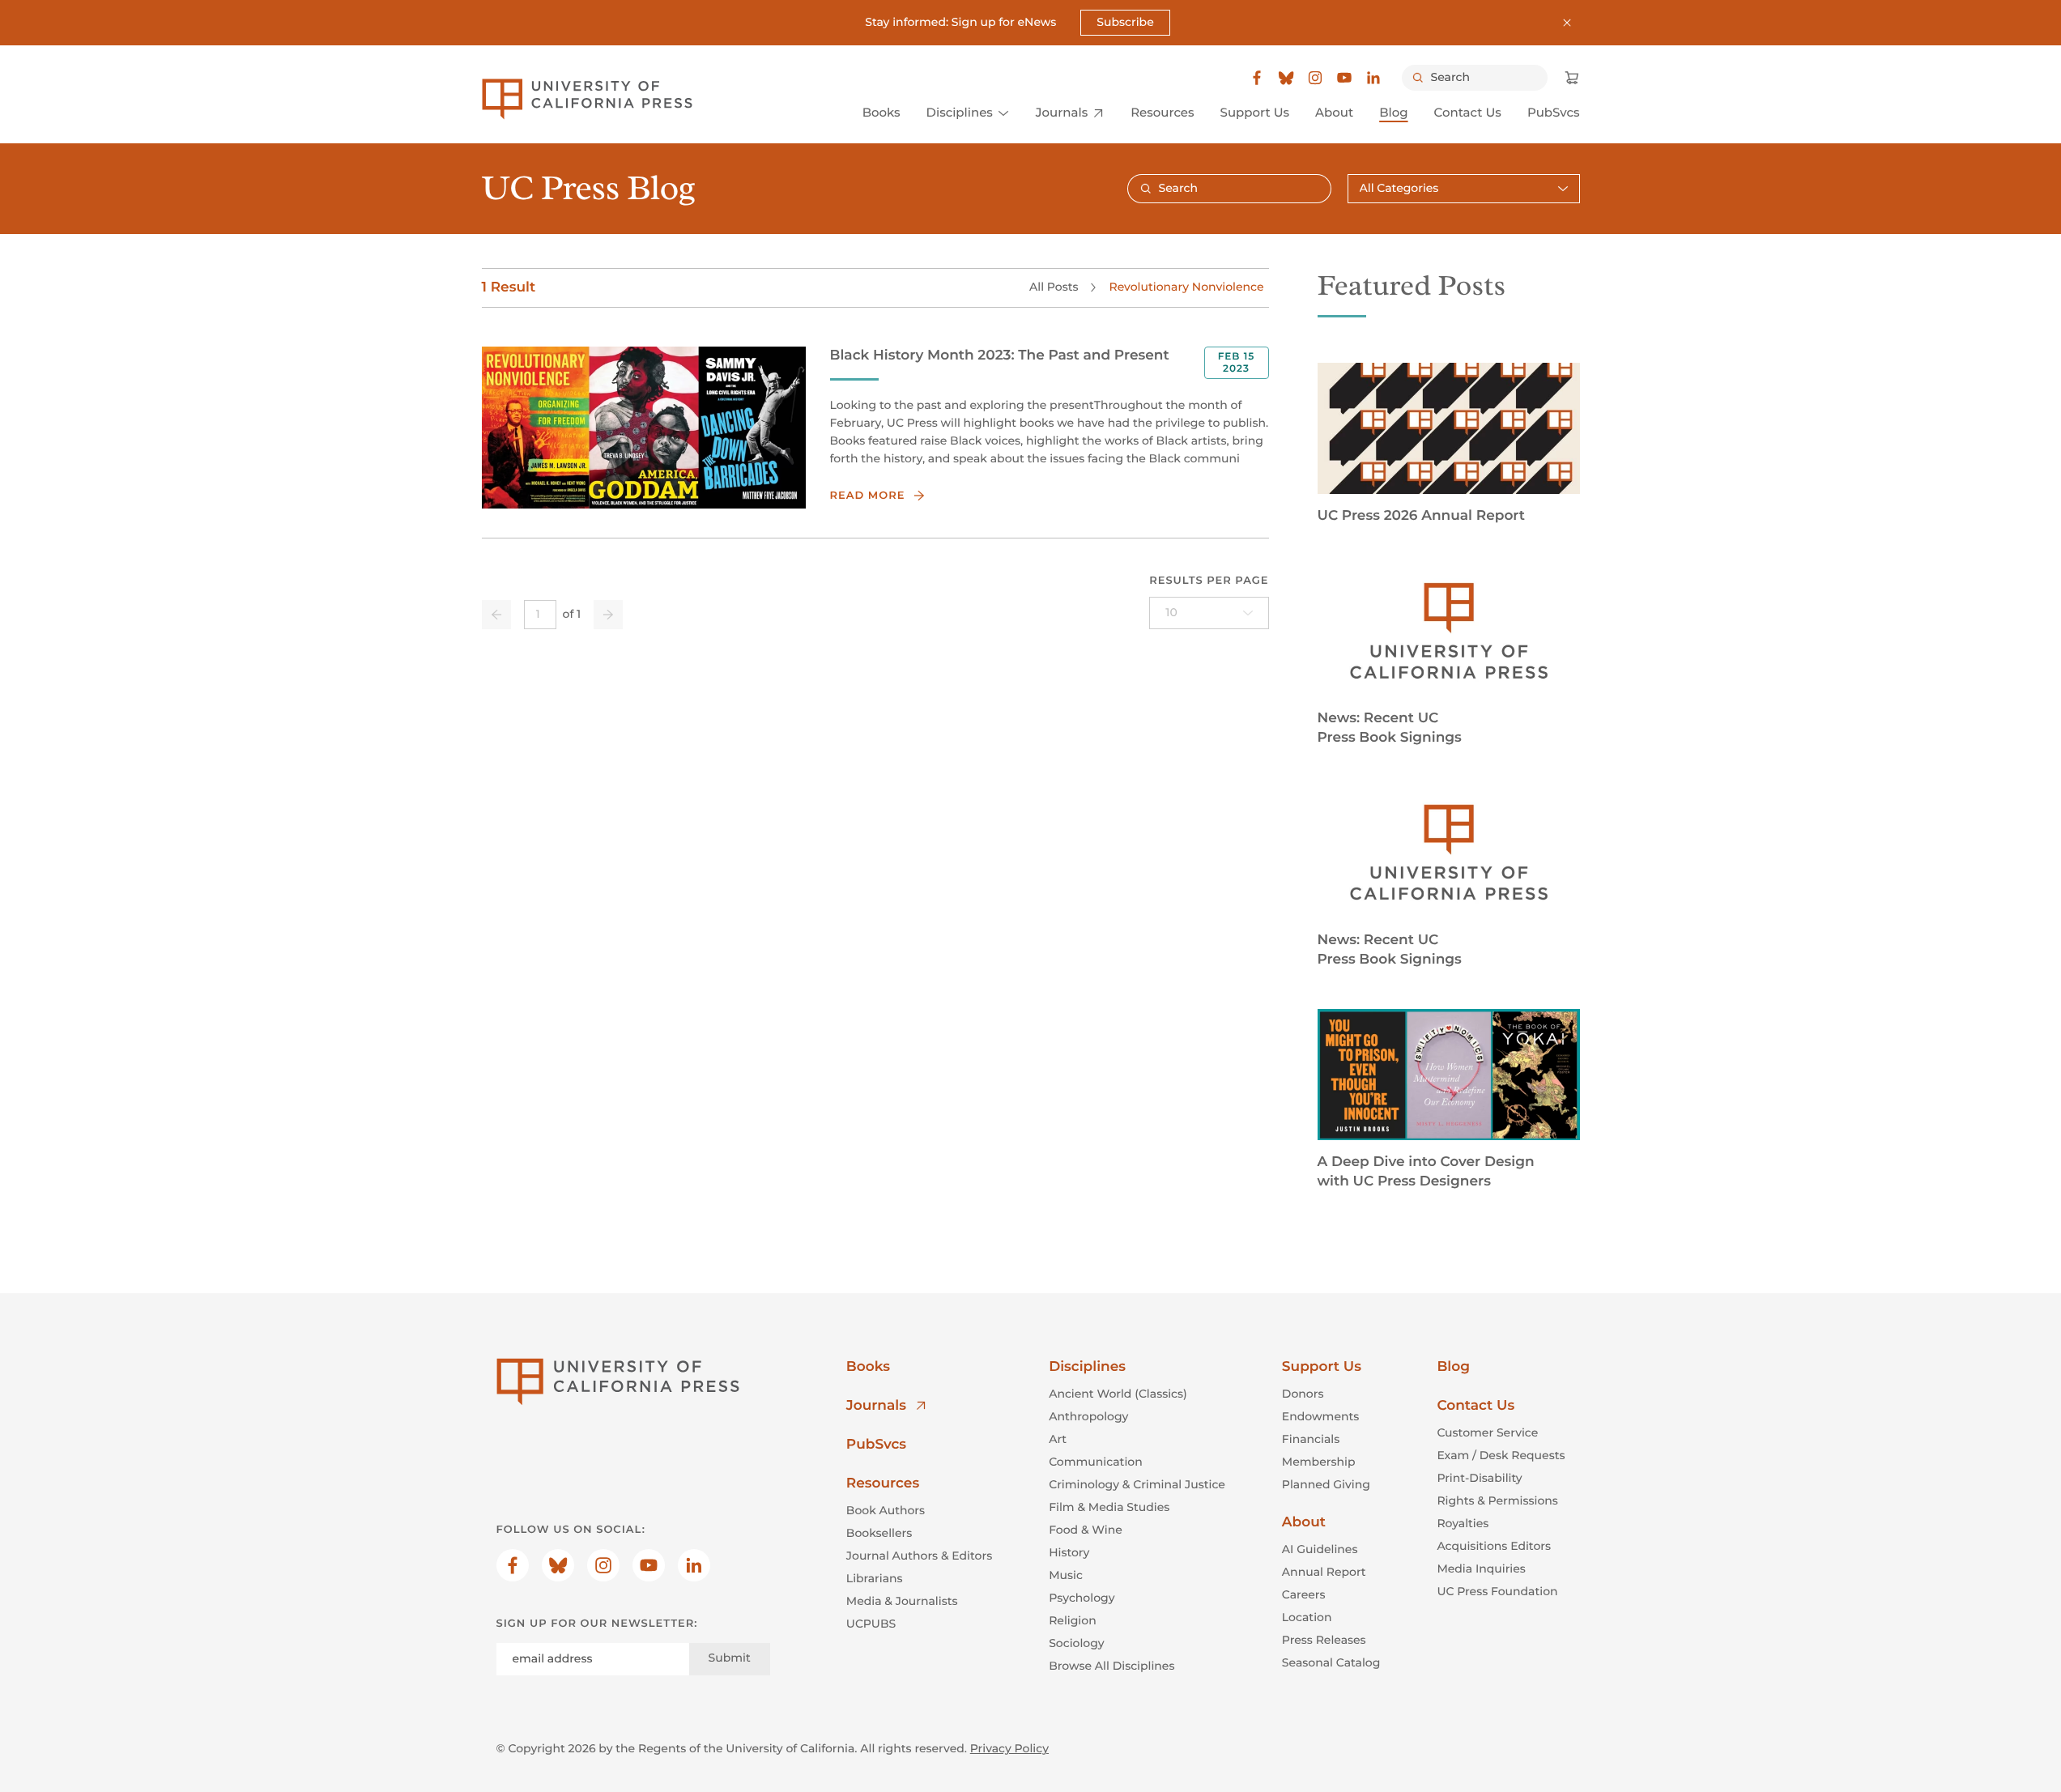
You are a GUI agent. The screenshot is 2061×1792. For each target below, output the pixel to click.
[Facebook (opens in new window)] (1257, 78)
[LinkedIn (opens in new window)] (1373, 78)
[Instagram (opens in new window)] (1315, 78)
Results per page (1209, 581)
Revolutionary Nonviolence (1186, 287)
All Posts (1054, 287)
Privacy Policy (1009, 1748)
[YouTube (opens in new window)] (1344, 78)
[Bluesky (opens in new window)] (1286, 78)
